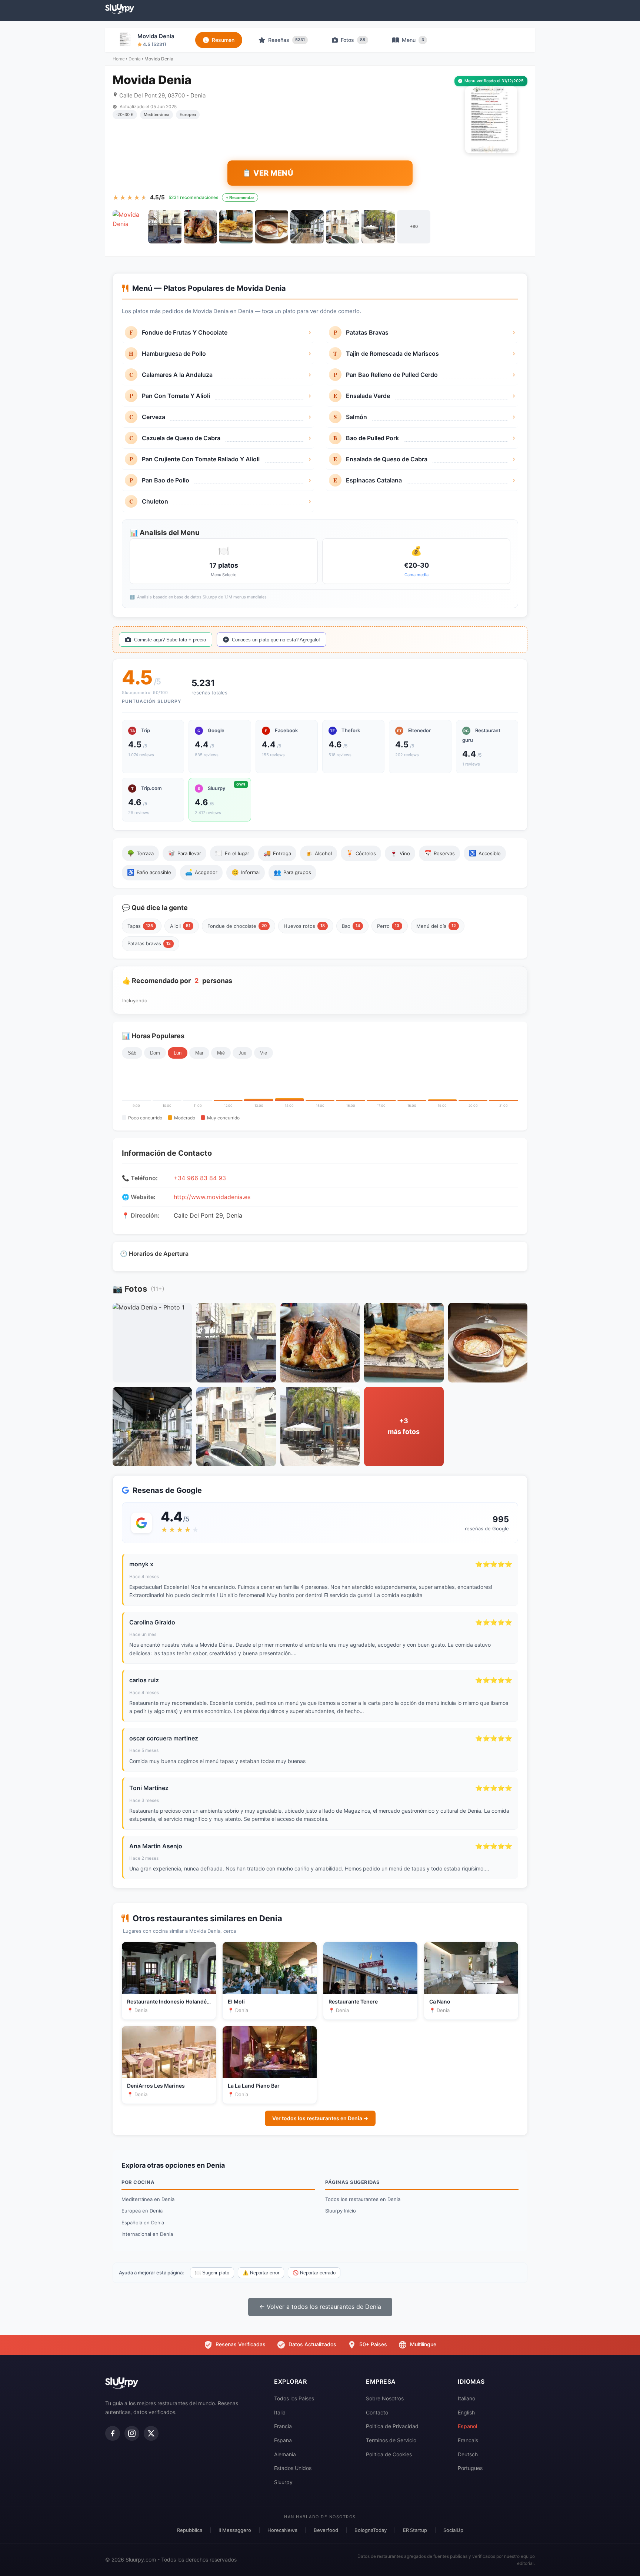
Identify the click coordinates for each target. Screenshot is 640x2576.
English (466, 2412)
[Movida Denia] (129, 227)
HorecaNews (282, 2530)
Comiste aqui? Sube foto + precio (170, 640)
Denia (135, 59)
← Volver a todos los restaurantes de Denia (320, 2307)
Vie (264, 1053)
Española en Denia (143, 2223)
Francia (283, 2426)
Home (119, 59)
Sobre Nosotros (385, 2398)
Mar (199, 1053)
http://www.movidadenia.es (212, 1197)
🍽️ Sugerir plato (212, 2273)
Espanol (467, 2426)
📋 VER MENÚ (268, 173)
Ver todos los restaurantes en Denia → (320, 2118)
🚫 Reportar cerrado (314, 2273)
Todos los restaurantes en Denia (363, 2199)
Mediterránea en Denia (148, 2199)
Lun (178, 1053)
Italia (280, 2412)
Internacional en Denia (147, 2234)
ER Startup (415, 2530)
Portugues (470, 2468)
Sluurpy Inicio (341, 2211)
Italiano (466, 2398)
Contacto (377, 2412)
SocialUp (453, 2530)
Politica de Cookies (389, 2454)
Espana (283, 2440)
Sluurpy (283, 2482)
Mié (221, 1053)
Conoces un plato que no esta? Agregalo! (276, 640)
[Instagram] (132, 2433)
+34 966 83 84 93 (200, 1178)
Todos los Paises (294, 2398)
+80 (414, 226)
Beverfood (326, 2530)
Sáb (132, 1053)
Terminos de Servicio (391, 2440)
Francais (468, 2440)
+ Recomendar (240, 197)
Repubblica (190, 2530)
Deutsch (468, 2454)
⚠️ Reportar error (261, 2273)
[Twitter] (151, 2433)
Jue (242, 1053)
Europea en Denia (142, 2211)
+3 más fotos (404, 1426)
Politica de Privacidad (392, 2426)
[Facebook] (113, 2433)
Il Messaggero (235, 2530)
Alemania (285, 2454)
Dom (155, 1053)
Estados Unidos (293, 2468)
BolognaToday (371, 2530)
